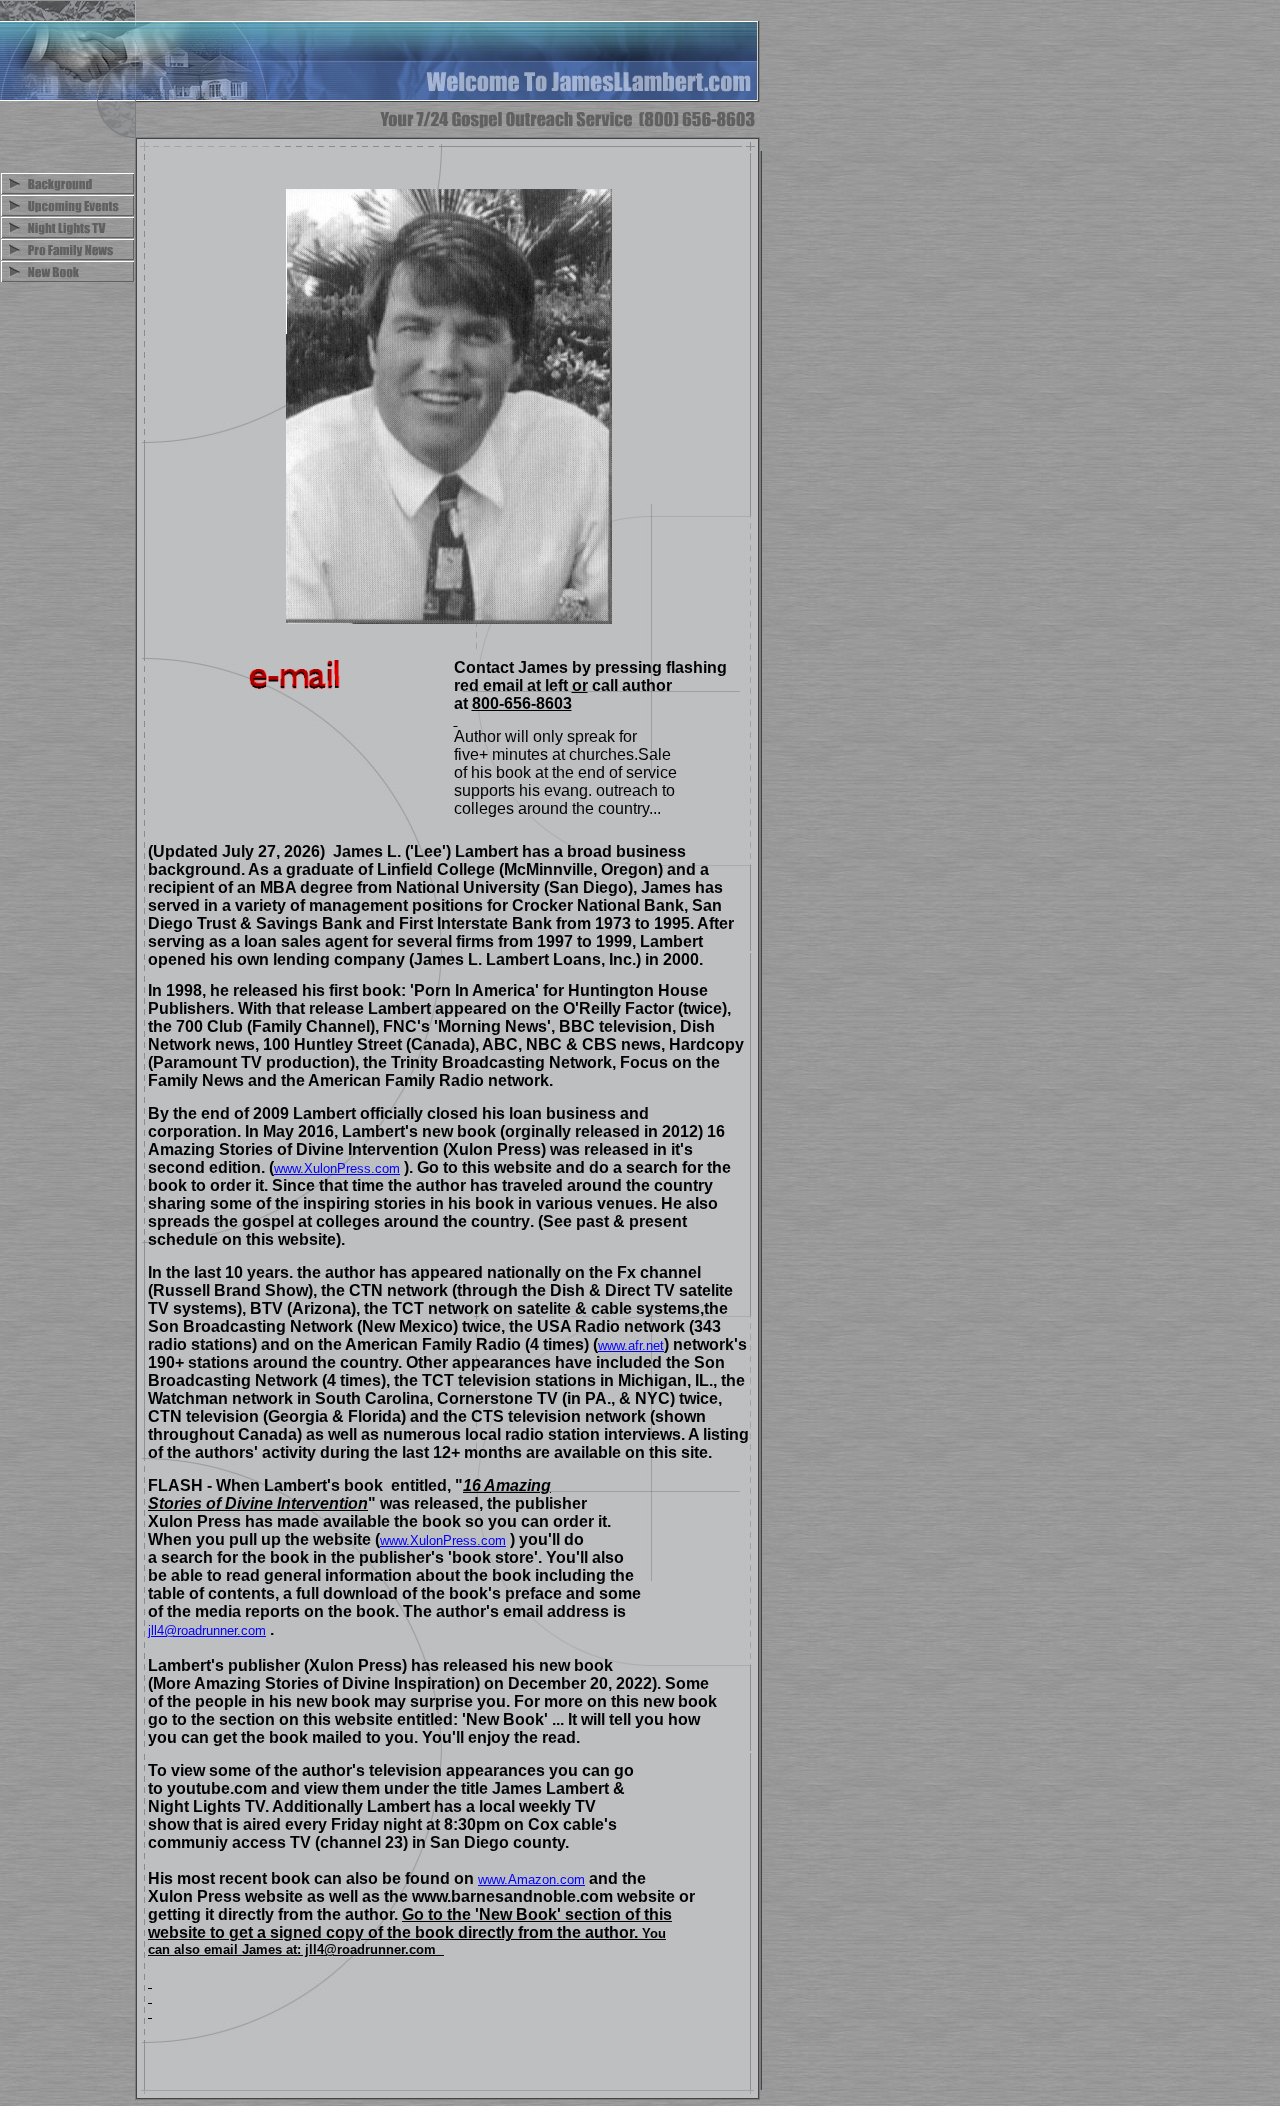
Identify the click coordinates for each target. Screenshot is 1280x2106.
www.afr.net (631, 1345)
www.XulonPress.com (337, 1168)
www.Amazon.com (531, 1879)
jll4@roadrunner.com (207, 1630)
